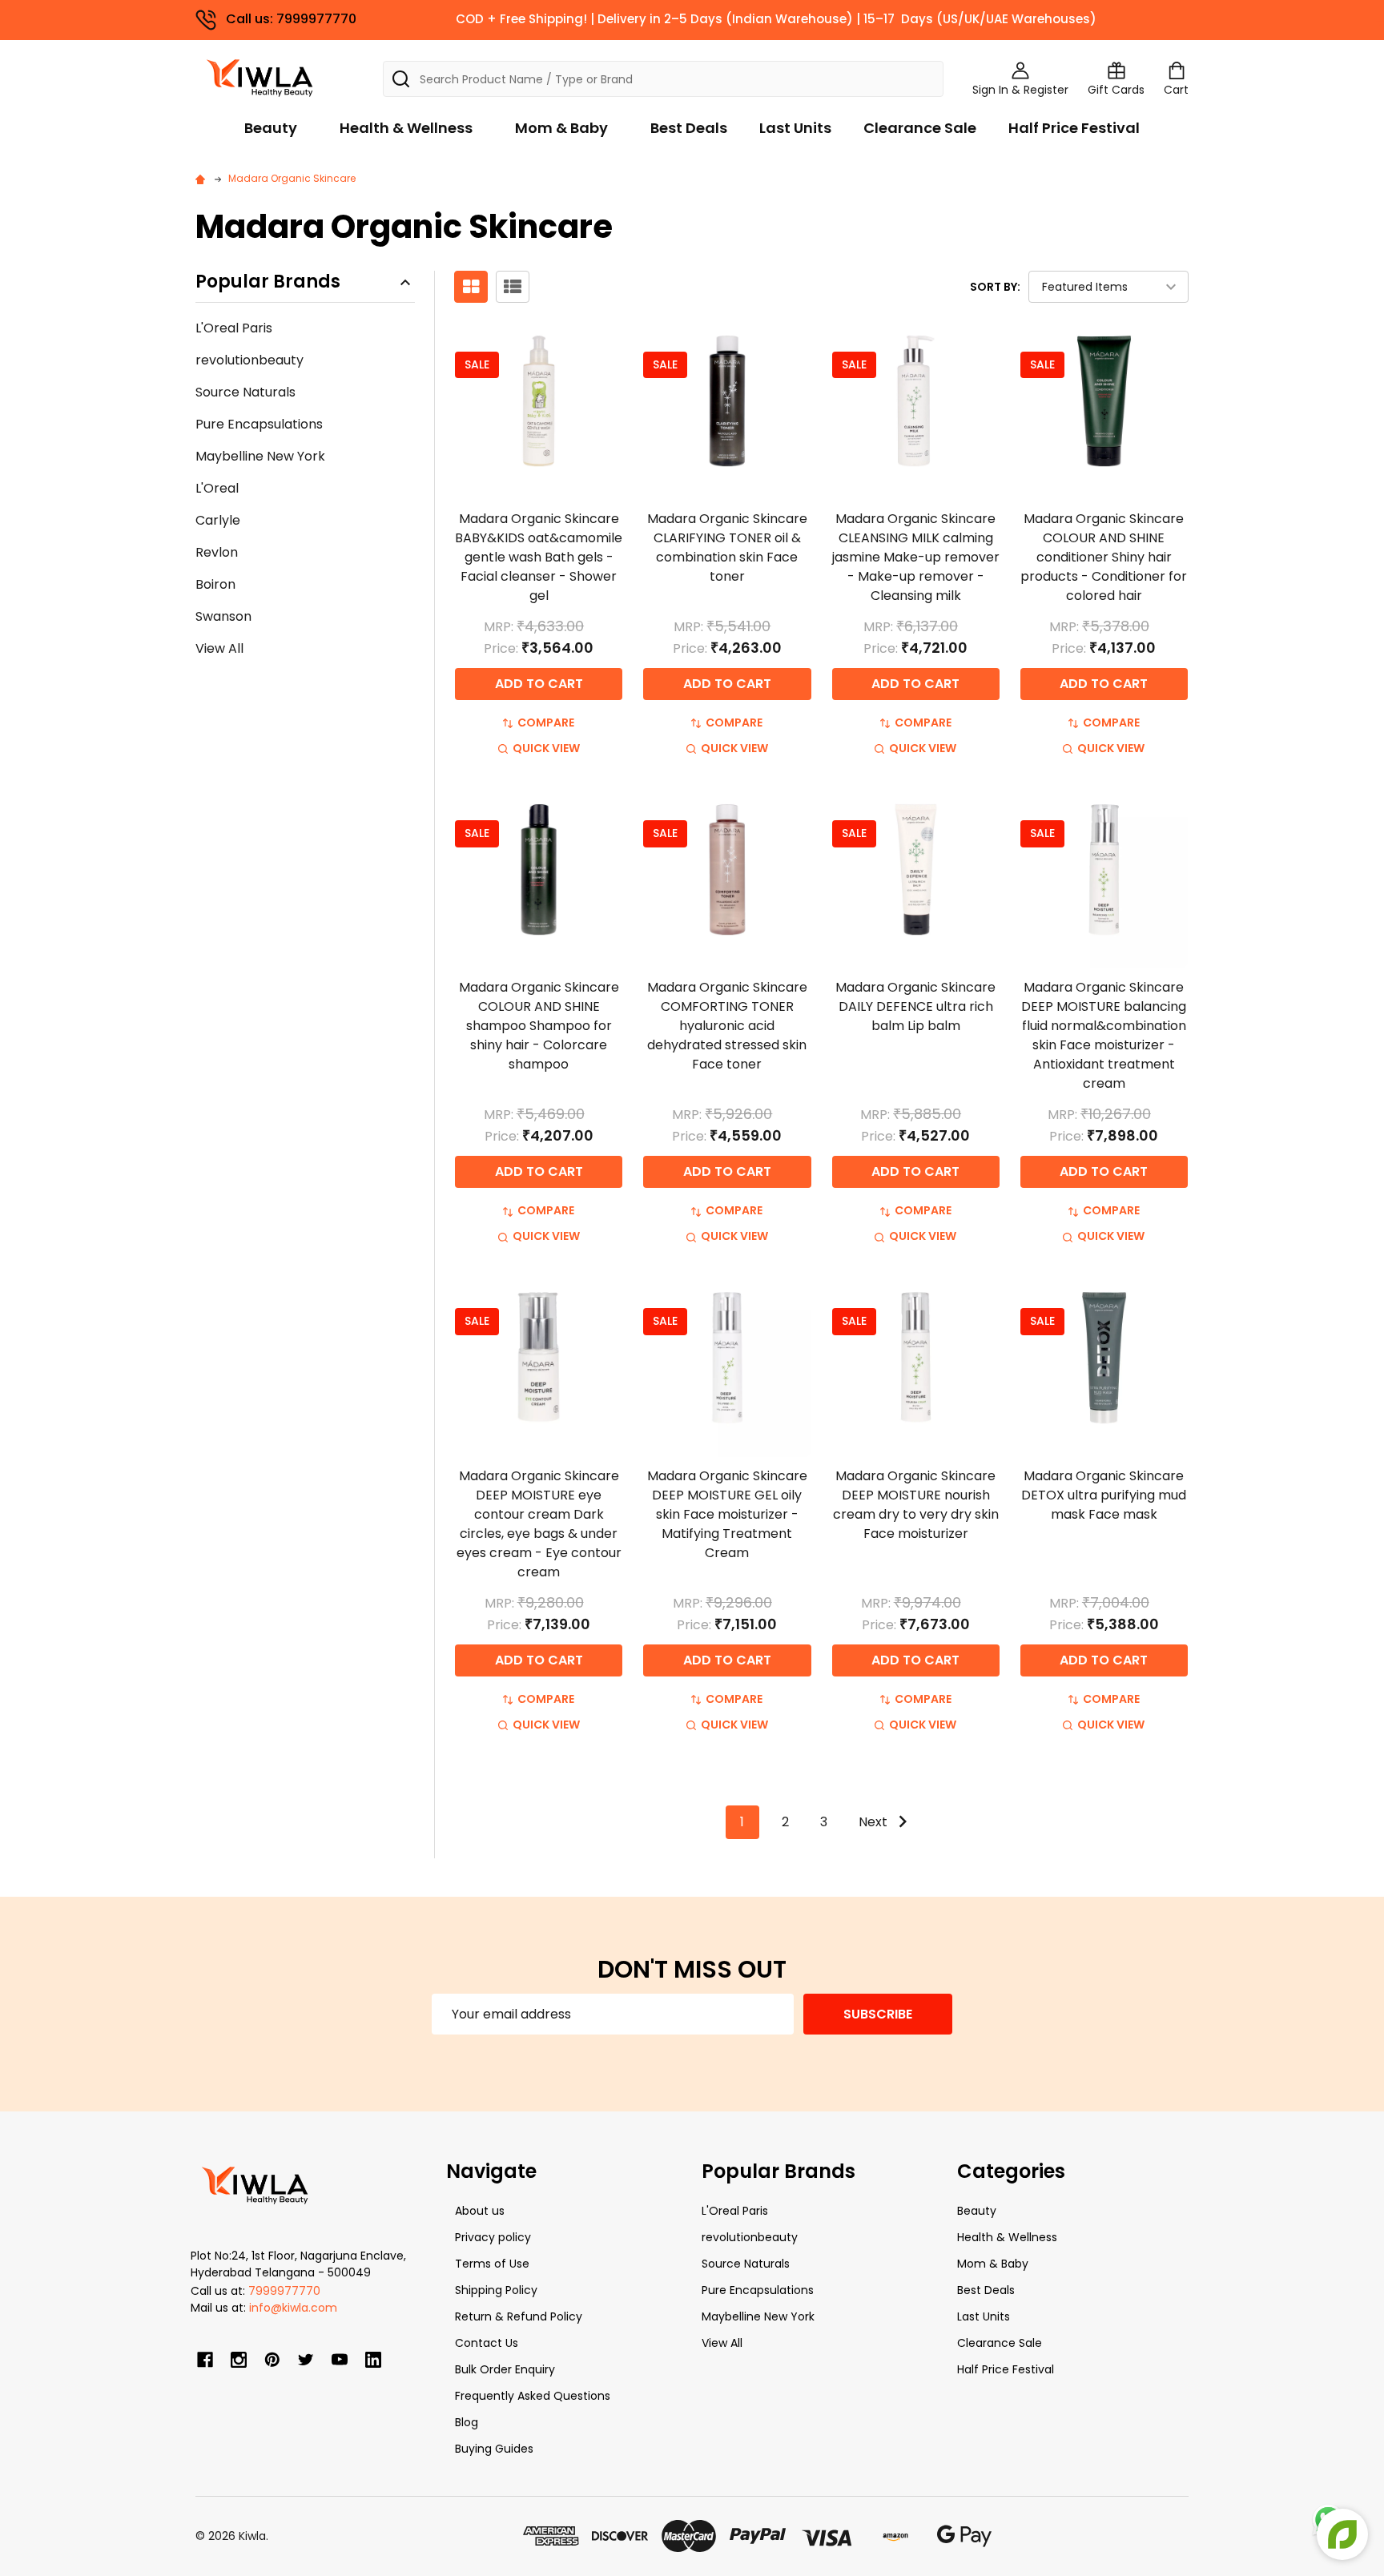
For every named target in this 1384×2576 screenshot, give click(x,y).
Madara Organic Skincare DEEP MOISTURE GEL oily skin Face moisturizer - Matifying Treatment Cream (727, 1514)
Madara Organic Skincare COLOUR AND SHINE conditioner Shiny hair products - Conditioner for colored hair (1104, 557)
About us (480, 2211)
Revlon (217, 552)
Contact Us (487, 2343)
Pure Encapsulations (259, 424)
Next (875, 1822)
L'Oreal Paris (234, 328)
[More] (1380, 22)
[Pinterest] (272, 2360)
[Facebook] (205, 2360)
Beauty (271, 128)
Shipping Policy (496, 2290)
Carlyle (218, 520)
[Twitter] (306, 2360)
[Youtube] (340, 2360)
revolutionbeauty (249, 360)
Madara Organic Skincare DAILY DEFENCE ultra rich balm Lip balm (915, 1006)
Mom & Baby (561, 128)
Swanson (223, 616)
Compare (546, 722)
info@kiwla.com (293, 2308)
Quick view (546, 748)
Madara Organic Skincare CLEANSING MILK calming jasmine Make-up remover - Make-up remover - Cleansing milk (916, 557)
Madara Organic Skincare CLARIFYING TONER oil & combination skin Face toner (727, 547)
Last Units (795, 128)
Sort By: (995, 287)
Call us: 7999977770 (291, 19)
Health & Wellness (406, 128)
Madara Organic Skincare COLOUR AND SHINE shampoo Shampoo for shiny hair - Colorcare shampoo (539, 1026)
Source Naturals (245, 392)
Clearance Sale (920, 128)
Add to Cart (539, 684)
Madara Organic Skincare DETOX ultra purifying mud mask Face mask (1104, 1495)
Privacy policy (493, 2237)
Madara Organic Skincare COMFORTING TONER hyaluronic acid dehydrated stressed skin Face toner (727, 1026)
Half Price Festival (1074, 128)
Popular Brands (268, 282)
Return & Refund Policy (519, 2316)
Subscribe (878, 2014)
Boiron (215, 584)
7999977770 (284, 2291)
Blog (467, 2422)
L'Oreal (217, 488)
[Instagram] (239, 2360)
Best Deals (689, 128)
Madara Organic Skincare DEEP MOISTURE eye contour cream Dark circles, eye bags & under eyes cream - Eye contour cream (539, 1524)
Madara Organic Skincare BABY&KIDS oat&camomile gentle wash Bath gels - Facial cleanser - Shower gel (539, 557)
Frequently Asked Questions (533, 2396)
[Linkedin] (373, 2360)
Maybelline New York (260, 456)
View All (219, 648)
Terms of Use (492, 2264)
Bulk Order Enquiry (505, 2369)
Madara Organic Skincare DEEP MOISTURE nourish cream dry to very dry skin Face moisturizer (916, 1505)
